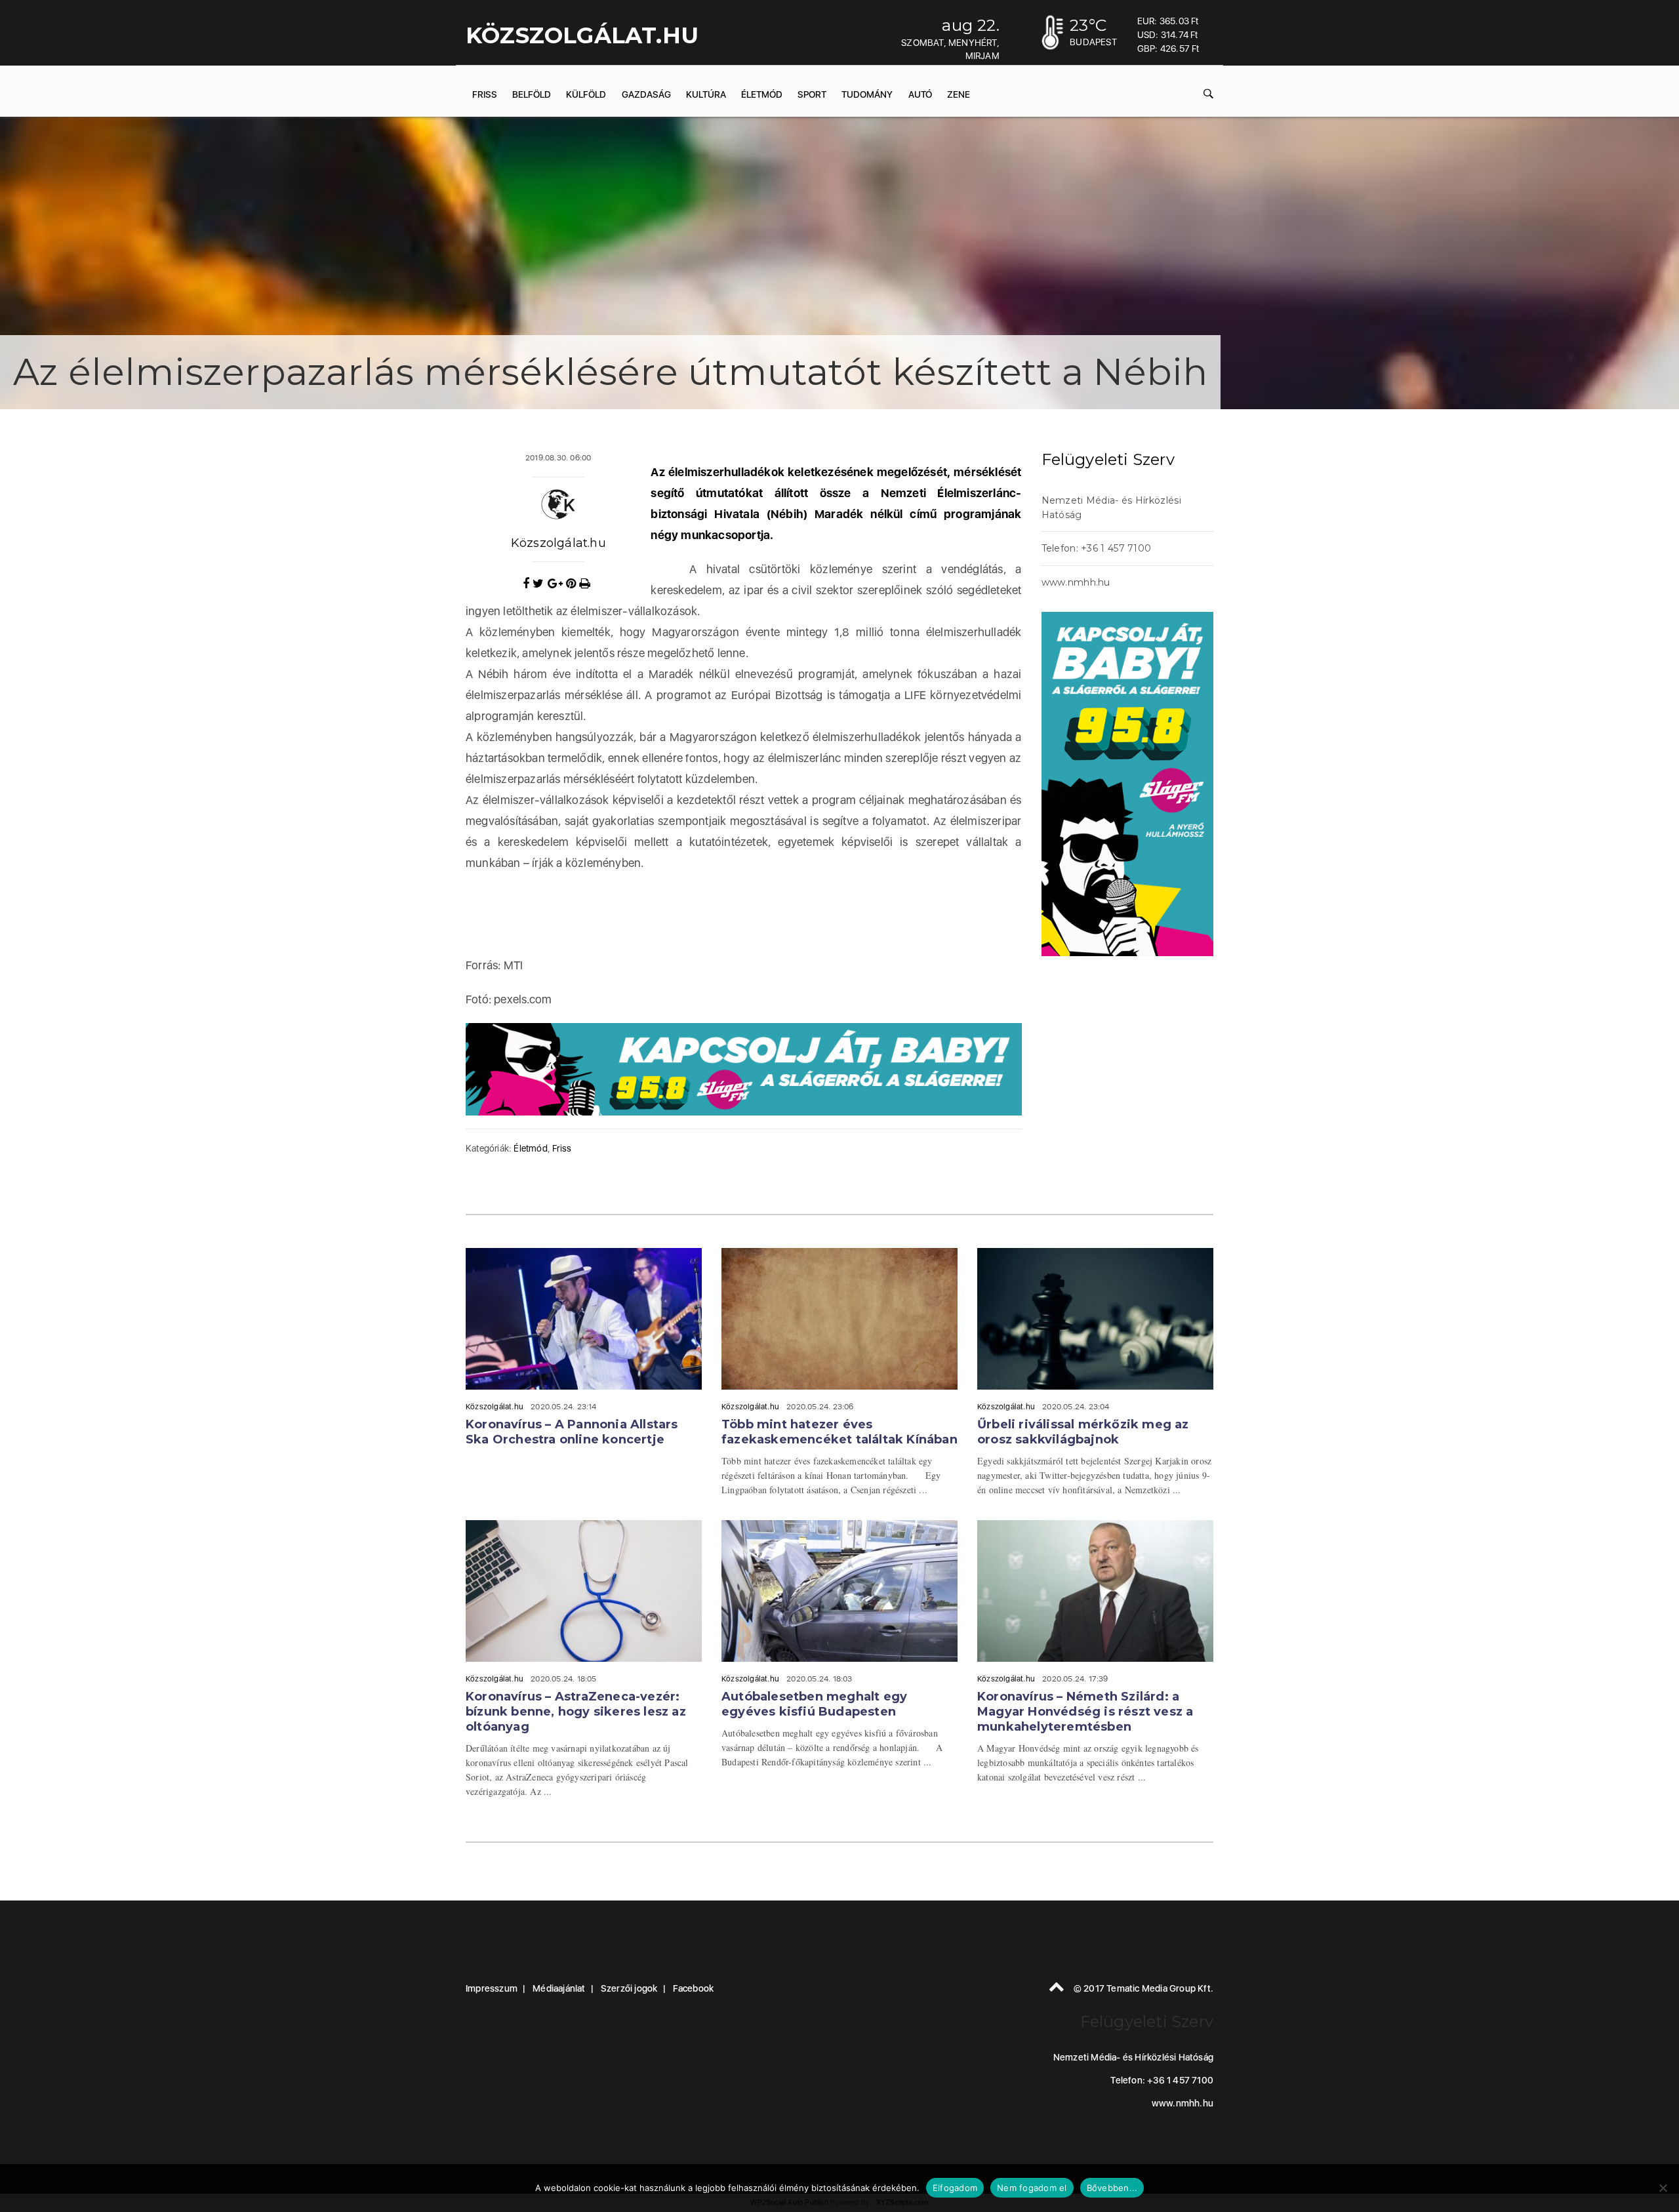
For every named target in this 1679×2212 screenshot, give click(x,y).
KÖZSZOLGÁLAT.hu (582, 35)
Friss (485, 94)
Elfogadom (955, 2188)
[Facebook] (528, 584)
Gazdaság (646, 94)
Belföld (532, 94)
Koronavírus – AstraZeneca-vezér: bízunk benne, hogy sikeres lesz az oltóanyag (576, 1712)
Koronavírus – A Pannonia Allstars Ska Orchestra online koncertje (572, 1432)
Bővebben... (1112, 2188)
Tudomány (867, 94)
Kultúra (706, 94)
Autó (920, 94)
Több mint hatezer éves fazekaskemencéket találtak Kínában (839, 1432)
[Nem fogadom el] (1663, 2188)
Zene (959, 94)
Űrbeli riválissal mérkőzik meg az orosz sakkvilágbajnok (1083, 1432)
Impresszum (492, 1988)
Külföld (586, 94)
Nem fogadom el (1032, 2188)
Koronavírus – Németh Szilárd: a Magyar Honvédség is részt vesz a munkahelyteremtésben (1085, 1712)
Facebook (694, 1988)
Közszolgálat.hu (558, 543)
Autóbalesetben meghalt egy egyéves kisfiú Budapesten (814, 1704)
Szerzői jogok (629, 1988)
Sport (812, 94)
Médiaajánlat (559, 1988)
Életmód (762, 94)
